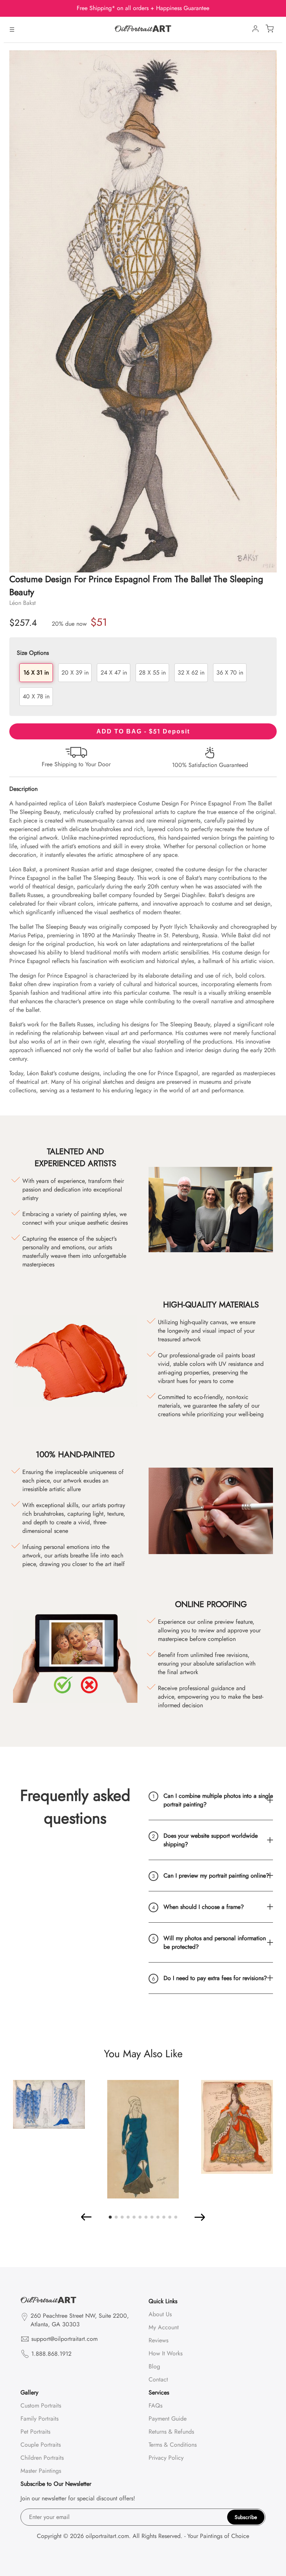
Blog (154, 2366)
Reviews (158, 2340)
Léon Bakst (23, 603)
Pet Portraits (35, 2432)
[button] (87, 2217)
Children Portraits (42, 2458)
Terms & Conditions (173, 2445)
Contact (158, 2379)
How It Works (166, 2353)
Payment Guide (168, 2419)
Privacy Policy (166, 2458)
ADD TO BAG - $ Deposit (143, 731)
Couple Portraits (41, 2445)
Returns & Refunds (171, 2432)
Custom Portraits (41, 2405)
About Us (160, 2314)
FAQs (155, 2405)
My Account (164, 2327)
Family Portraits (39, 2419)
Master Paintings (41, 2471)
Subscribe (246, 2517)
